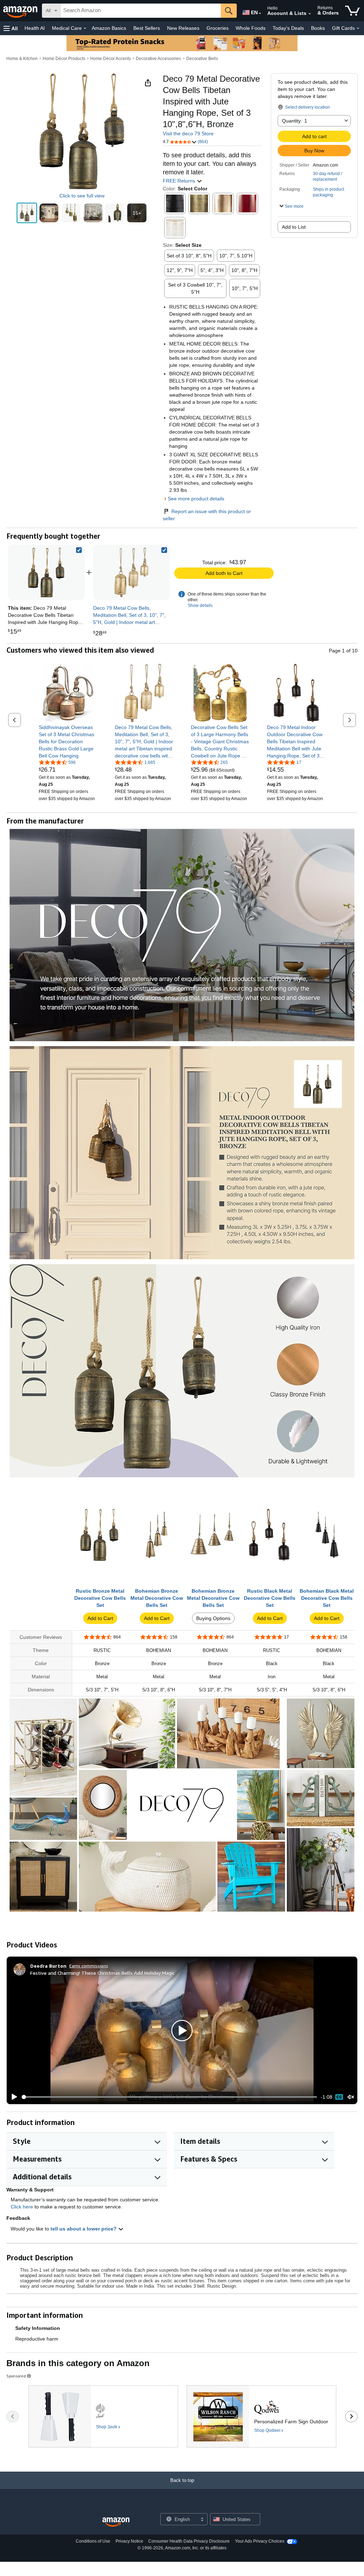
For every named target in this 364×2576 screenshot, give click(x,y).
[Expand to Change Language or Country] (260, 13)
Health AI (35, 28)
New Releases (183, 28)
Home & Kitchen (22, 59)
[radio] (27, 213)
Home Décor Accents (111, 59)
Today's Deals (288, 28)
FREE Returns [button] (180, 181)
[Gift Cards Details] (358, 28)
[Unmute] (351, 2097)
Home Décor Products (64, 59)
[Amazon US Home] (116, 2522)
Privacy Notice (129, 2541)
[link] (132, 572)
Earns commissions (89, 1966)
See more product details (196, 499)
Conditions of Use (93, 2541)
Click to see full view (82, 196)
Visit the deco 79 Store (188, 134)
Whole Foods (251, 28)
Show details (200, 605)
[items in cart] (352, 11)
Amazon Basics (109, 28)
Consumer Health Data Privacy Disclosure (189, 2541)
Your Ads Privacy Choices (260, 2541)
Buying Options (213, 1618)
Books (318, 28)
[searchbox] (141, 11)
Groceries (218, 28)
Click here (22, 2207)
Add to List (294, 227)
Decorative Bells (202, 59)
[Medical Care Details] (85, 28)
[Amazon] (21, 11)
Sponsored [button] (16, 2376)
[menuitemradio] (339, 2097)
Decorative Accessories (158, 59)
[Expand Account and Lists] (310, 14)
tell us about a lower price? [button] (84, 2229)
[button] (11, 28)
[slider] (169, 2097)
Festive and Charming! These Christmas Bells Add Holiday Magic (102, 1973)
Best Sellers (147, 28)
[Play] (12, 2097)
